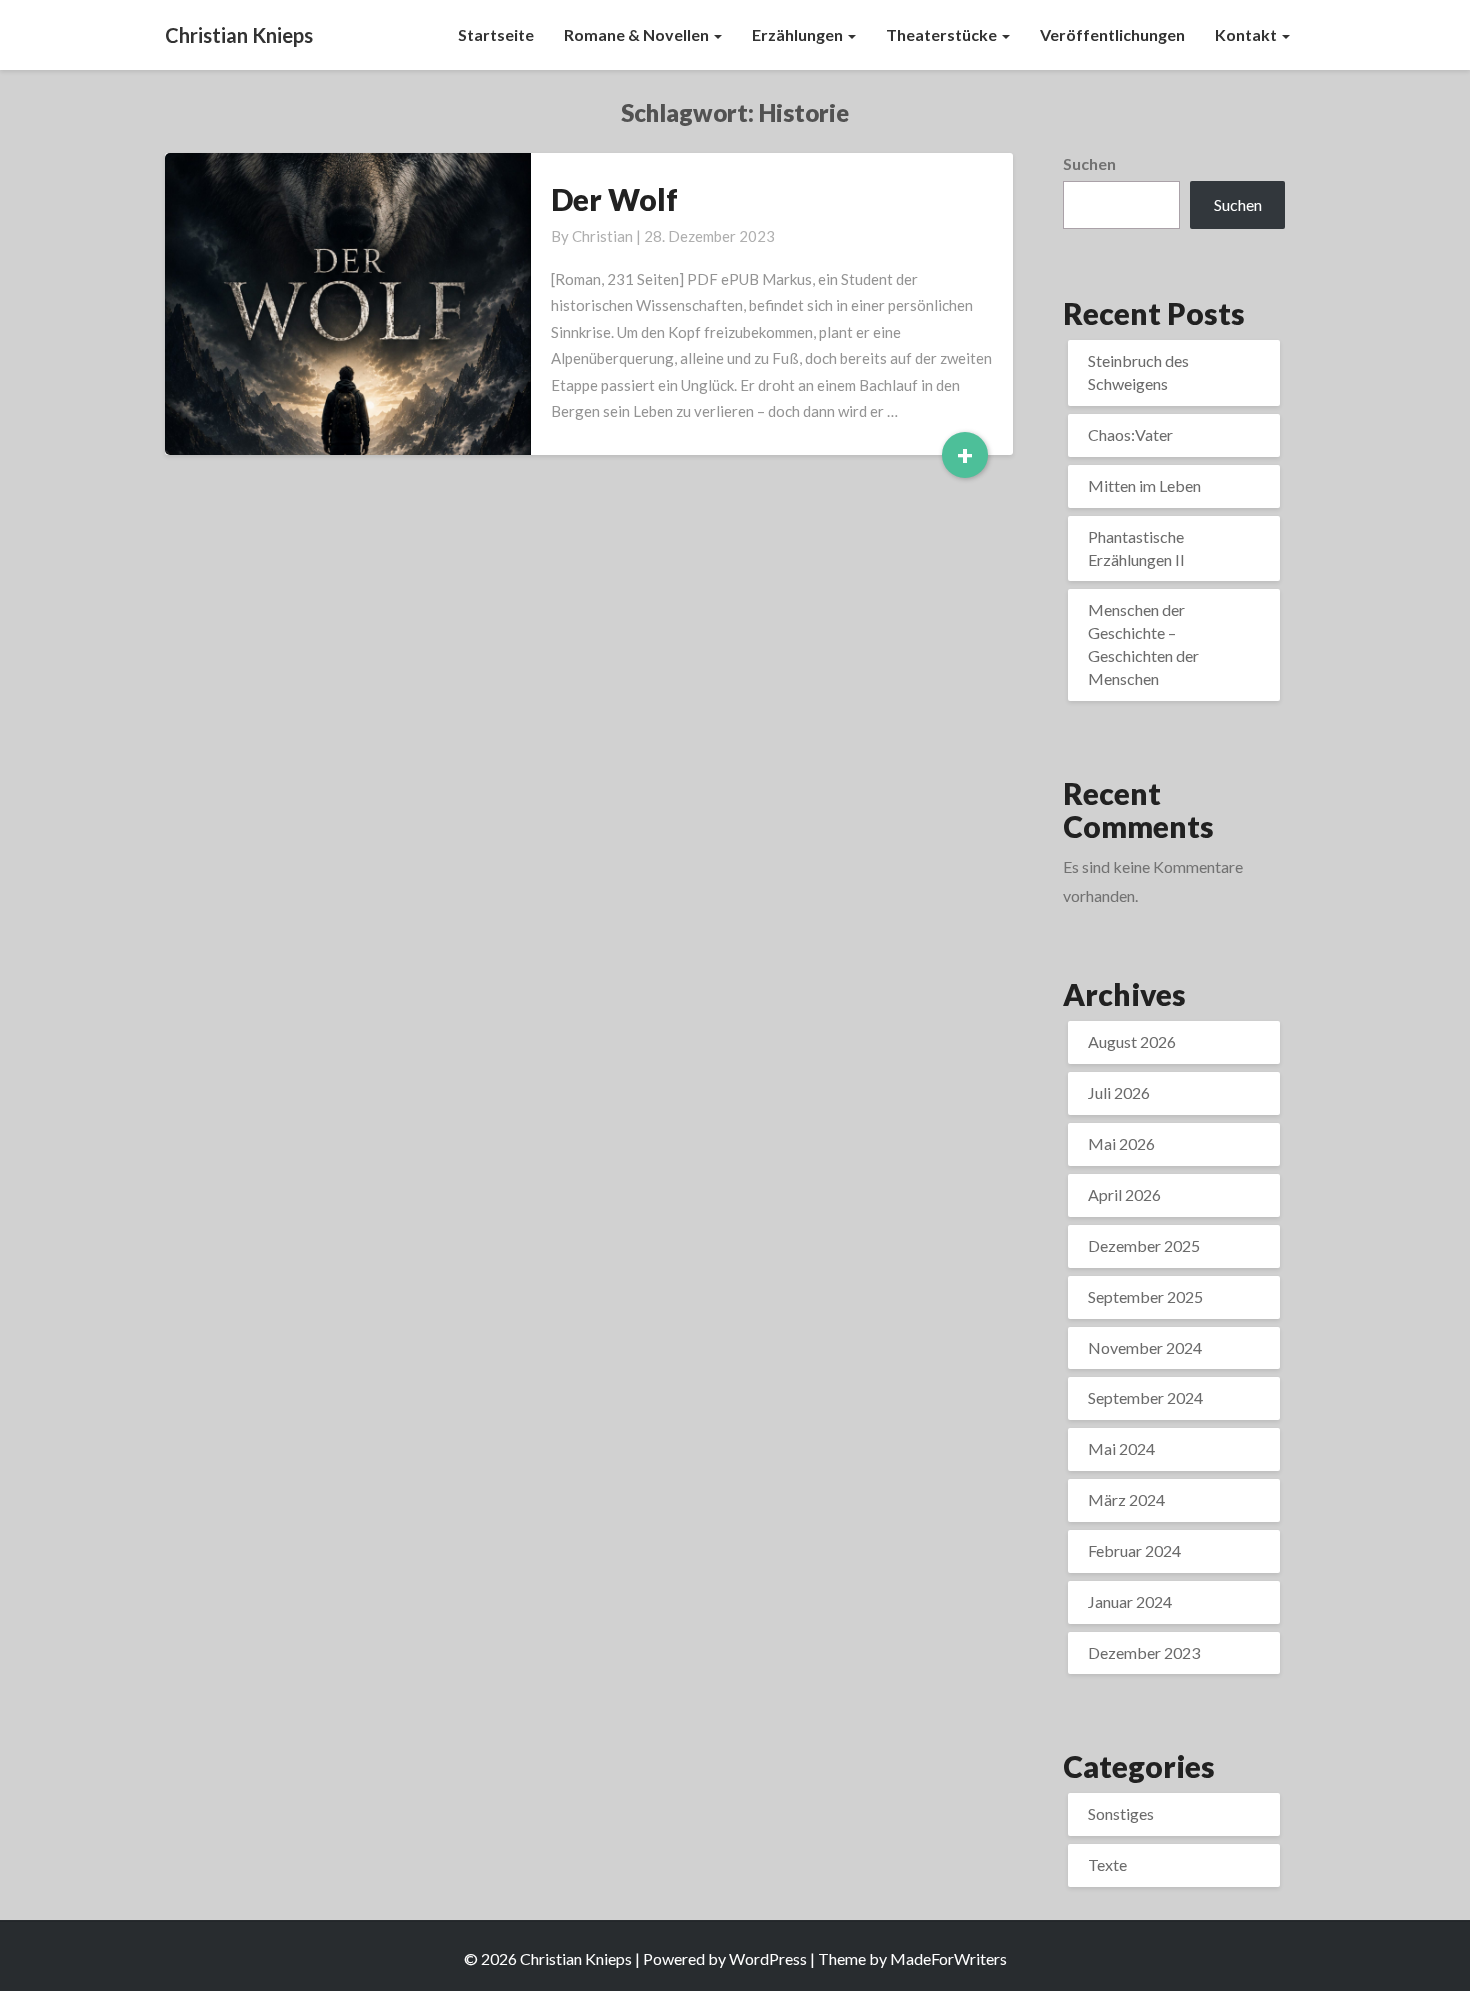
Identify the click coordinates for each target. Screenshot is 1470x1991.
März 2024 (1126, 1499)
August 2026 (1132, 1041)
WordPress (768, 1958)
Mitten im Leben (1144, 485)
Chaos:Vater (1130, 434)
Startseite (496, 34)
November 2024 (1145, 1347)
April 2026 (1124, 1194)
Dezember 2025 (1144, 1245)
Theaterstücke (943, 34)
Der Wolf (614, 199)
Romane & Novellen (638, 34)
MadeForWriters (948, 1958)
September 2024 (1145, 1397)
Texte (1107, 1864)
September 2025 (1145, 1296)
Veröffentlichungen (1112, 34)
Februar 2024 (1134, 1550)
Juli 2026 (1119, 1092)
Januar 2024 (1130, 1601)
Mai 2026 (1121, 1143)
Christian (602, 236)
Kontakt (1247, 34)
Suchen (1089, 163)
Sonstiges (1121, 1813)
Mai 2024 (1121, 1448)
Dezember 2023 (1144, 1652)
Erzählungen (799, 34)
